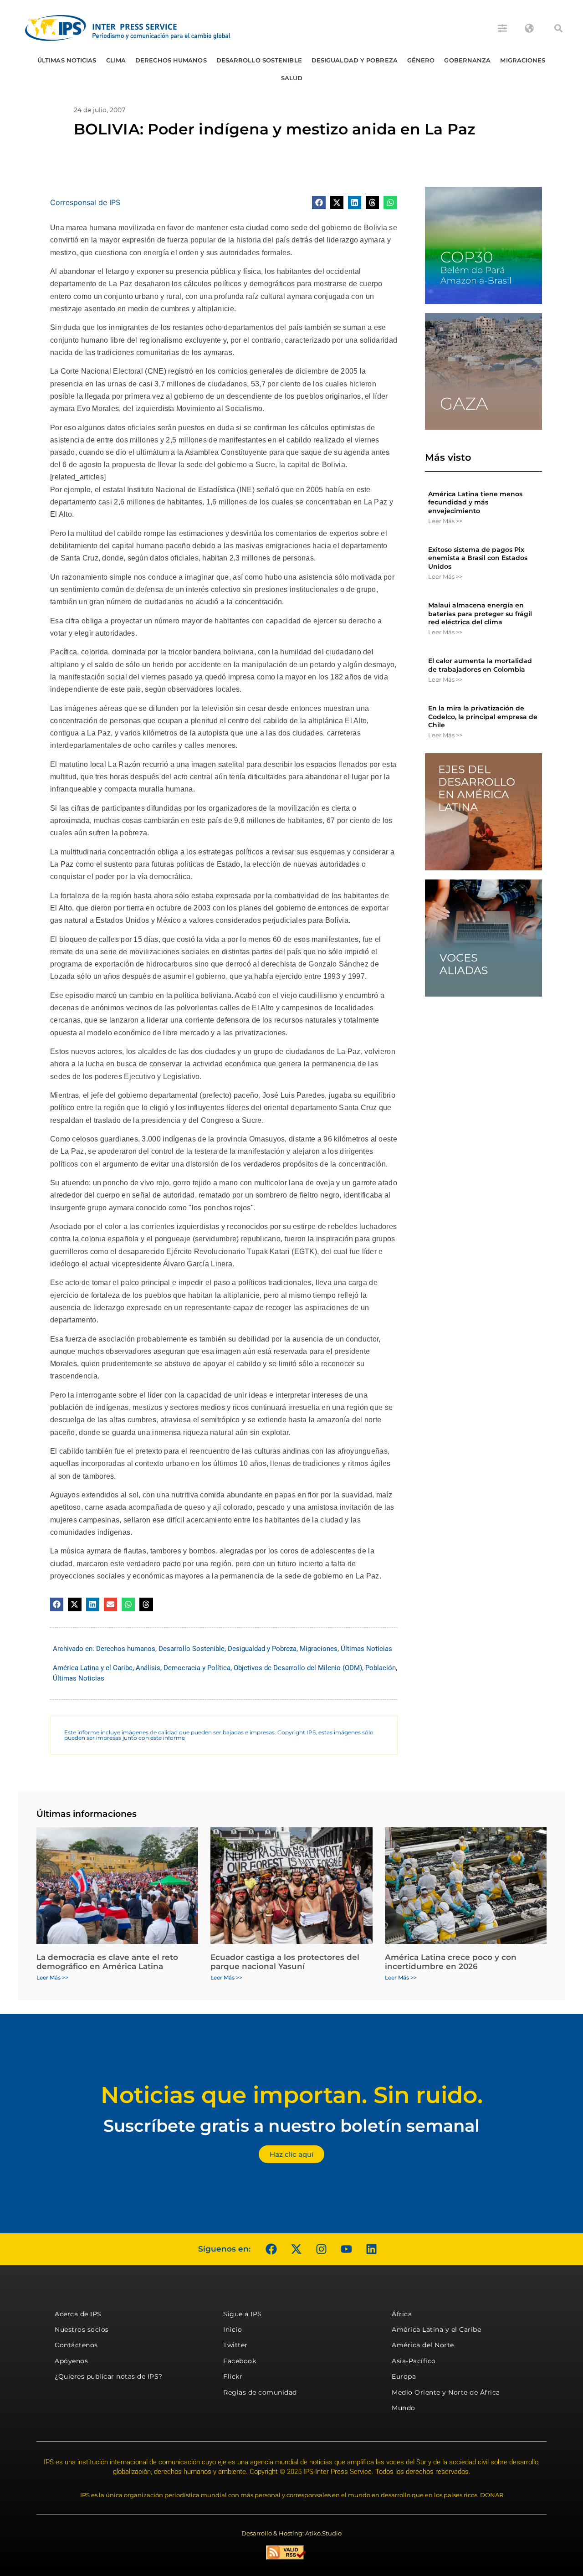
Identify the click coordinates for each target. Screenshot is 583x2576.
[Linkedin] (371, 2249)
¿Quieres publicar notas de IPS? (109, 2376)
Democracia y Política (197, 1668)
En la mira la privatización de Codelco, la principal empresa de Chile (483, 716)
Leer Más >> (445, 521)
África (402, 2314)
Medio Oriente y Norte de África (446, 2392)
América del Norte (423, 2345)
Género (421, 60)
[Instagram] (321, 2249)
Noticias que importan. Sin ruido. (292, 2095)
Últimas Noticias (67, 60)
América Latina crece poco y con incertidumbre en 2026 (451, 1962)
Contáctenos (76, 2345)
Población (381, 1668)
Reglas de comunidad (260, 2392)
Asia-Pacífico (414, 2361)
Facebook (240, 2361)
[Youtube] (346, 2249)
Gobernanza (467, 60)
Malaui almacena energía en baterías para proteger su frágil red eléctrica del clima (480, 613)
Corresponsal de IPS (85, 202)
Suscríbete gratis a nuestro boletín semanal (291, 2126)
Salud (292, 78)
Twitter (235, 2345)
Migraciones (523, 60)
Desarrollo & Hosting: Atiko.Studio (291, 2533)
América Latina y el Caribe (93, 1668)
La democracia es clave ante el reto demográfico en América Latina (107, 1962)
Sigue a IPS (243, 2314)
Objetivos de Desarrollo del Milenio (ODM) (298, 1668)
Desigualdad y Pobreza (355, 60)
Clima (116, 60)
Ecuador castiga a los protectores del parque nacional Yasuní (285, 1962)
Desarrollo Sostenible (259, 60)
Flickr (233, 2376)
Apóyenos (71, 2361)
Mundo (404, 2408)
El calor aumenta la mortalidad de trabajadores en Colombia (480, 665)
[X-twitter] (296, 2249)
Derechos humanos (171, 60)
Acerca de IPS (78, 2314)
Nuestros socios (82, 2329)
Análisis (148, 1668)
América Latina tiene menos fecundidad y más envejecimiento (475, 502)
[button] (558, 28)
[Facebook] (271, 2249)
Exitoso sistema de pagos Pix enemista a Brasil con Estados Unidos (478, 558)
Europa (404, 2376)
